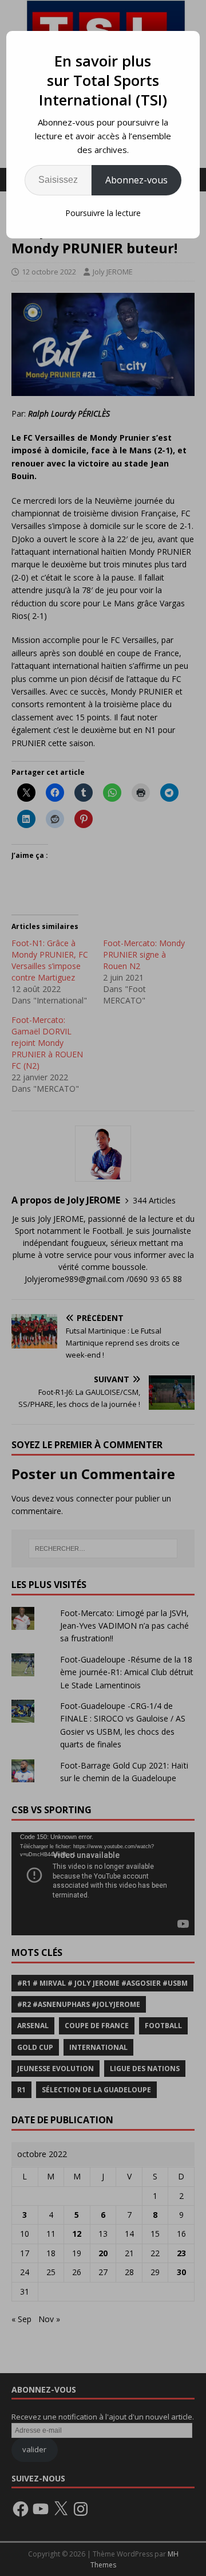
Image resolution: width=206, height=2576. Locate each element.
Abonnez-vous (136, 180)
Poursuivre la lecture (103, 213)
